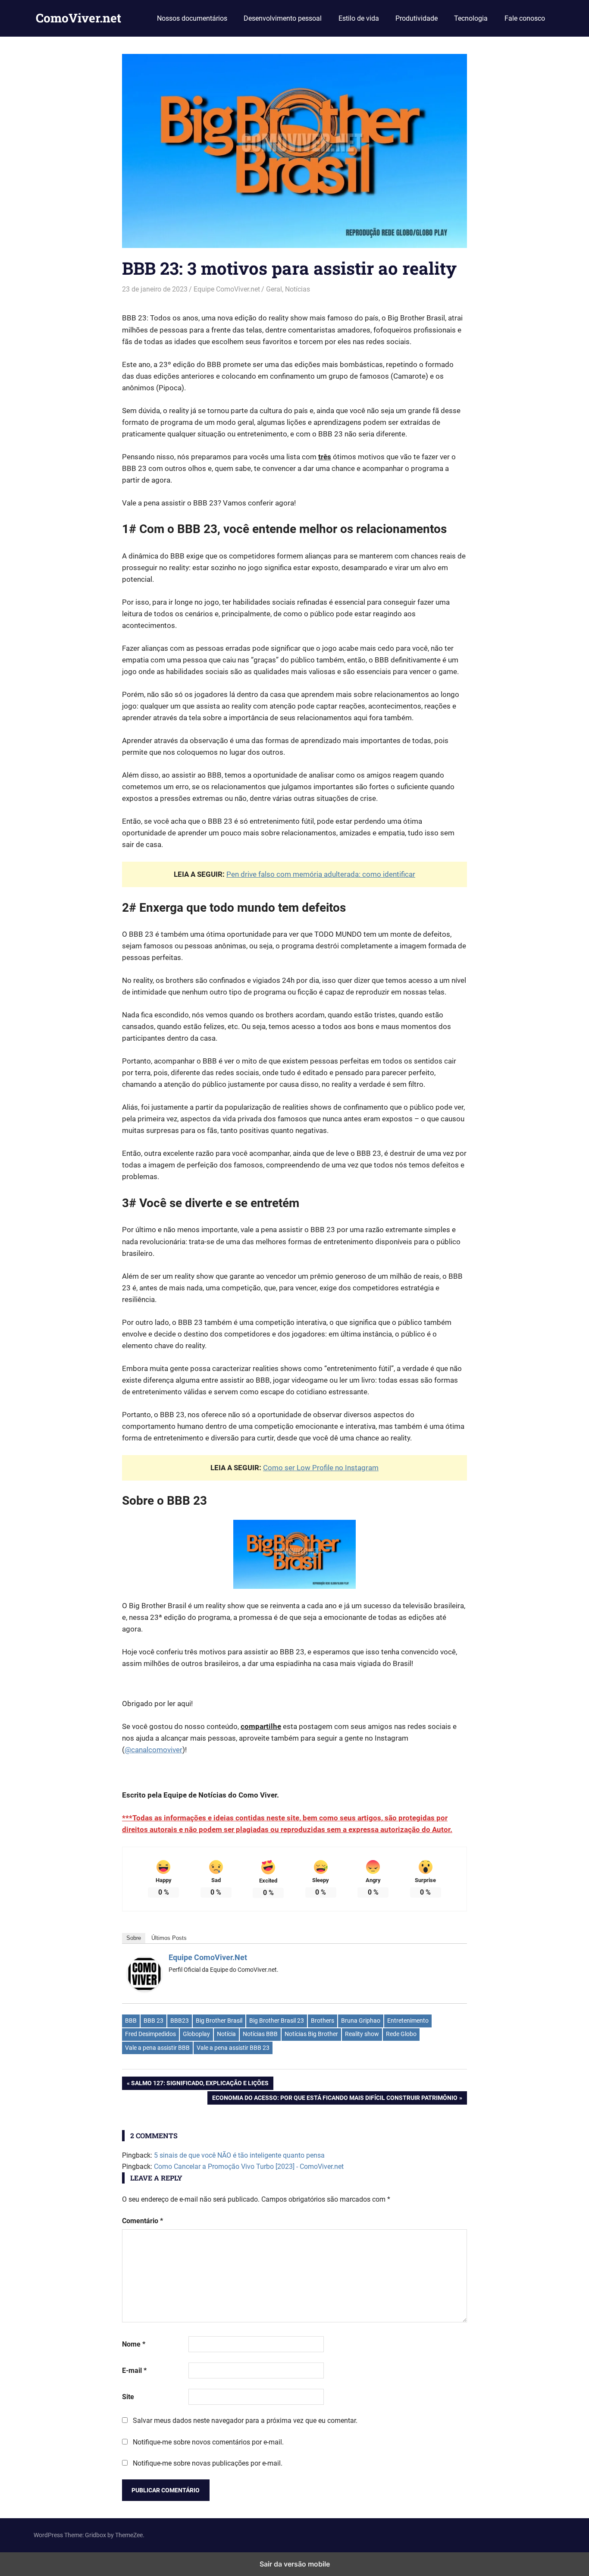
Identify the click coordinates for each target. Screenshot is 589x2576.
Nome (134, 2344)
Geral (274, 289)
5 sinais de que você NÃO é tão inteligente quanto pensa (239, 2155)
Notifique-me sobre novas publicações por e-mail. (208, 2463)
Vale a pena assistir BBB (157, 2048)
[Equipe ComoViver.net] (144, 1989)
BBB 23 (154, 2021)
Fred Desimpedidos (150, 2034)
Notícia (226, 2034)
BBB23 (180, 2021)
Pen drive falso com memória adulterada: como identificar (321, 874)
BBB (131, 2021)
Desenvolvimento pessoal (283, 18)
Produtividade (417, 18)
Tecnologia (471, 18)
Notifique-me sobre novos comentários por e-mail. (208, 2442)
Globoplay (196, 2034)
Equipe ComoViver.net (227, 289)
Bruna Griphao (361, 2021)
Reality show (362, 2034)
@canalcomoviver (154, 1750)
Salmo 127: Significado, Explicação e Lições (200, 2085)
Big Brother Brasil (219, 2021)
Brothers (323, 2021)
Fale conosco (525, 18)
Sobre (134, 1938)
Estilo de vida (359, 18)
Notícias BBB (260, 2034)
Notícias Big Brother (311, 2034)
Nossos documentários (192, 18)
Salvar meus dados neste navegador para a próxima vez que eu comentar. (245, 2421)
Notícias (298, 289)
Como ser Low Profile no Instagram (321, 1468)
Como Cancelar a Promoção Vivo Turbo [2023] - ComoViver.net (249, 2167)
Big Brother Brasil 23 (277, 2021)
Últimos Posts (169, 1938)
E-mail (134, 2370)
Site (128, 2397)
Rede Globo (401, 2034)
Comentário (143, 2221)
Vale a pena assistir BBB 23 (233, 2048)
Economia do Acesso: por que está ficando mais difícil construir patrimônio (335, 2099)
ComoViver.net (78, 18)
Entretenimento (408, 2021)
